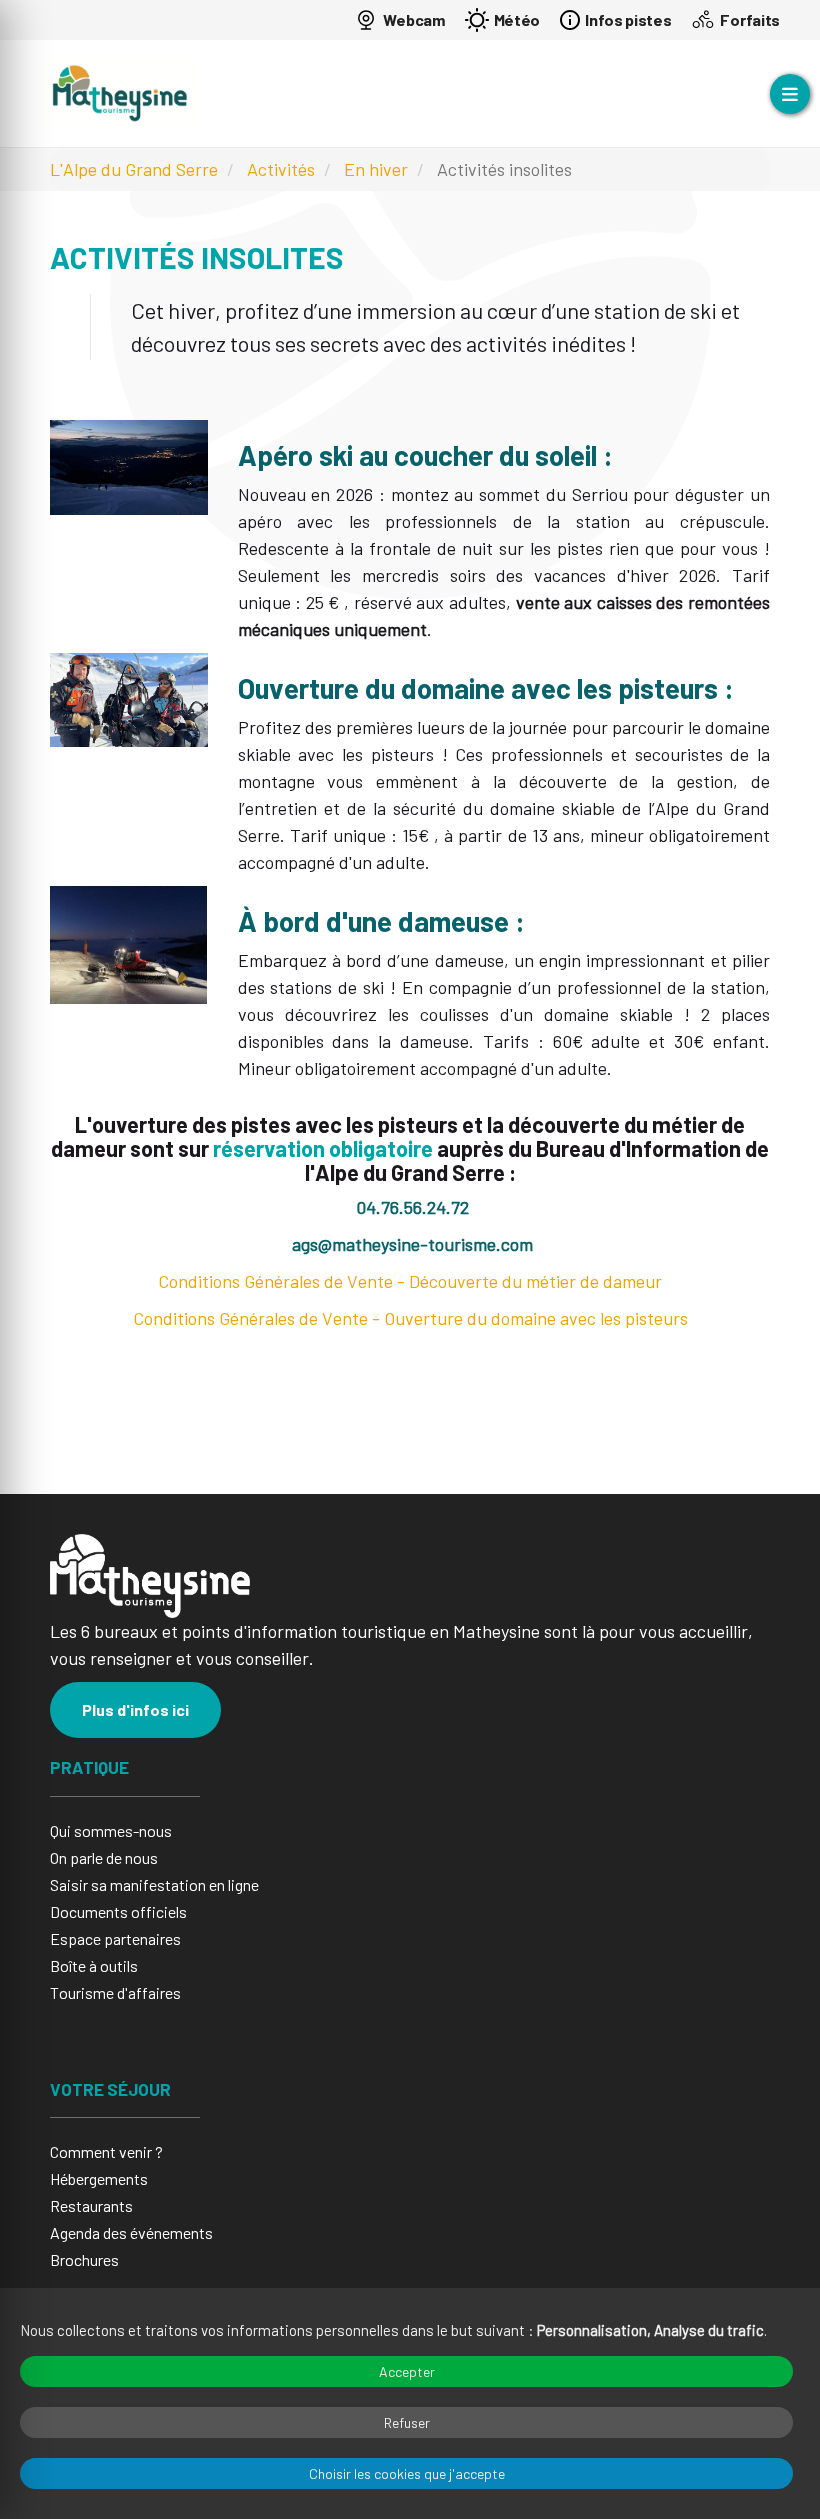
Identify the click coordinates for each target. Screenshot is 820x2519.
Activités (281, 169)
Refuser (407, 2422)
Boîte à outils (94, 1965)
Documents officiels (118, 1911)
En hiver (376, 169)
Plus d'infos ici (135, 1709)
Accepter (407, 2371)
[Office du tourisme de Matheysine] (120, 93)
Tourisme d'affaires (115, 1992)
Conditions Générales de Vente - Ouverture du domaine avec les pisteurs (410, 1318)
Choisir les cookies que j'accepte (407, 2473)
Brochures (84, 2259)
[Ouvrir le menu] (790, 94)
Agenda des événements (131, 2232)
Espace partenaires (115, 1938)
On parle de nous (104, 1857)
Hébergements (99, 2178)
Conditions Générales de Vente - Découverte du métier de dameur (410, 1281)
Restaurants (91, 2205)
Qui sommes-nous (111, 1830)
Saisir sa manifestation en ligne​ (154, 1884)
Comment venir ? (106, 2151)
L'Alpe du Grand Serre (134, 169)
